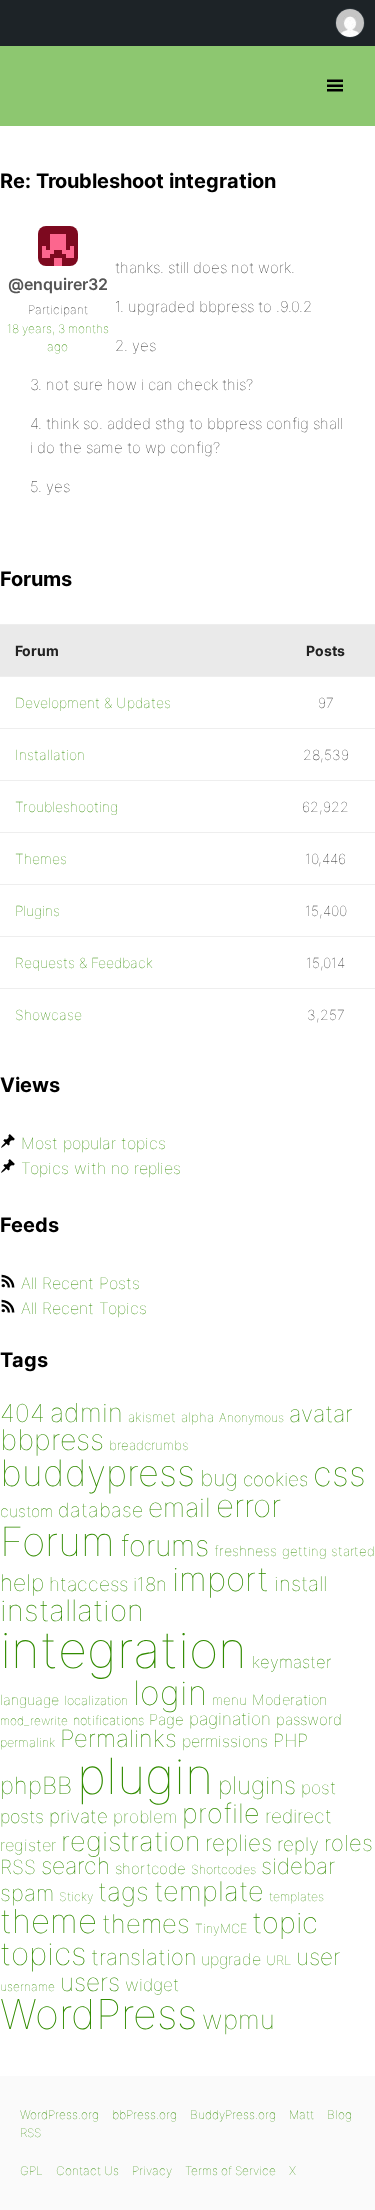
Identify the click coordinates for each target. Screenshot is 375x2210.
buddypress (97, 1473)
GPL (31, 2170)
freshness (245, 1550)
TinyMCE (221, 1928)
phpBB (36, 1785)
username (27, 1986)
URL (278, 1960)
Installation (50, 754)
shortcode (150, 1868)
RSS (18, 1867)
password (309, 1719)
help (22, 1583)
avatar (320, 1414)
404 (22, 1413)
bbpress (52, 1439)
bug (219, 1478)
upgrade (231, 1959)
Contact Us (87, 2170)
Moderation (289, 1699)
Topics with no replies (101, 1168)
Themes (41, 858)
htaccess (88, 1584)
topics (43, 1954)
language (29, 1699)
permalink (27, 1742)
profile (221, 1813)
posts (22, 1816)
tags (123, 1891)
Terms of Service (230, 2170)
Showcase (48, 1014)
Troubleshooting (66, 806)
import (220, 1579)
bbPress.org (32, 86)
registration (130, 1841)
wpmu (238, 2019)
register (28, 1845)
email (179, 1507)
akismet (152, 1417)
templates (296, 1896)
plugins (257, 1785)
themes (146, 1923)
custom (26, 1511)
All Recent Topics (84, 1308)
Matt (301, 2114)
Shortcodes (223, 1869)
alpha (197, 1417)
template (209, 1891)
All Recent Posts (80, 1283)
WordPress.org (59, 2114)
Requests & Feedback (84, 962)
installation (72, 1610)
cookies (275, 1479)
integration (123, 1649)
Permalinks (118, 1738)
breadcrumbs (149, 1445)
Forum (57, 1541)
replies (238, 1842)
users (90, 1982)
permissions (225, 1741)
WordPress (98, 2014)
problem (145, 1816)
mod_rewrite (34, 1720)
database (100, 1510)
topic (285, 1922)
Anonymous (251, 1417)
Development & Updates (93, 702)
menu (229, 1700)
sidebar (298, 1865)
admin (86, 1412)
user (318, 1956)
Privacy (152, 2170)
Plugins (37, 910)
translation (143, 1957)
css (339, 1473)
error (248, 1506)
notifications (108, 1720)
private (78, 1816)
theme (48, 1921)
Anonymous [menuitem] (349, 23)
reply (298, 1844)
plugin (145, 1776)
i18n (150, 1584)
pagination (230, 1718)
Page (166, 1719)
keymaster (291, 1662)
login (170, 1692)
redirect (298, 1816)
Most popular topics (93, 1143)
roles (348, 1843)
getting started (328, 1551)
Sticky (76, 1896)
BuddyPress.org (233, 2114)
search (75, 1866)
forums (164, 1545)
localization (96, 1700)
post (318, 1787)
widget (152, 1984)
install (300, 1583)
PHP (290, 1740)
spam (27, 1893)
